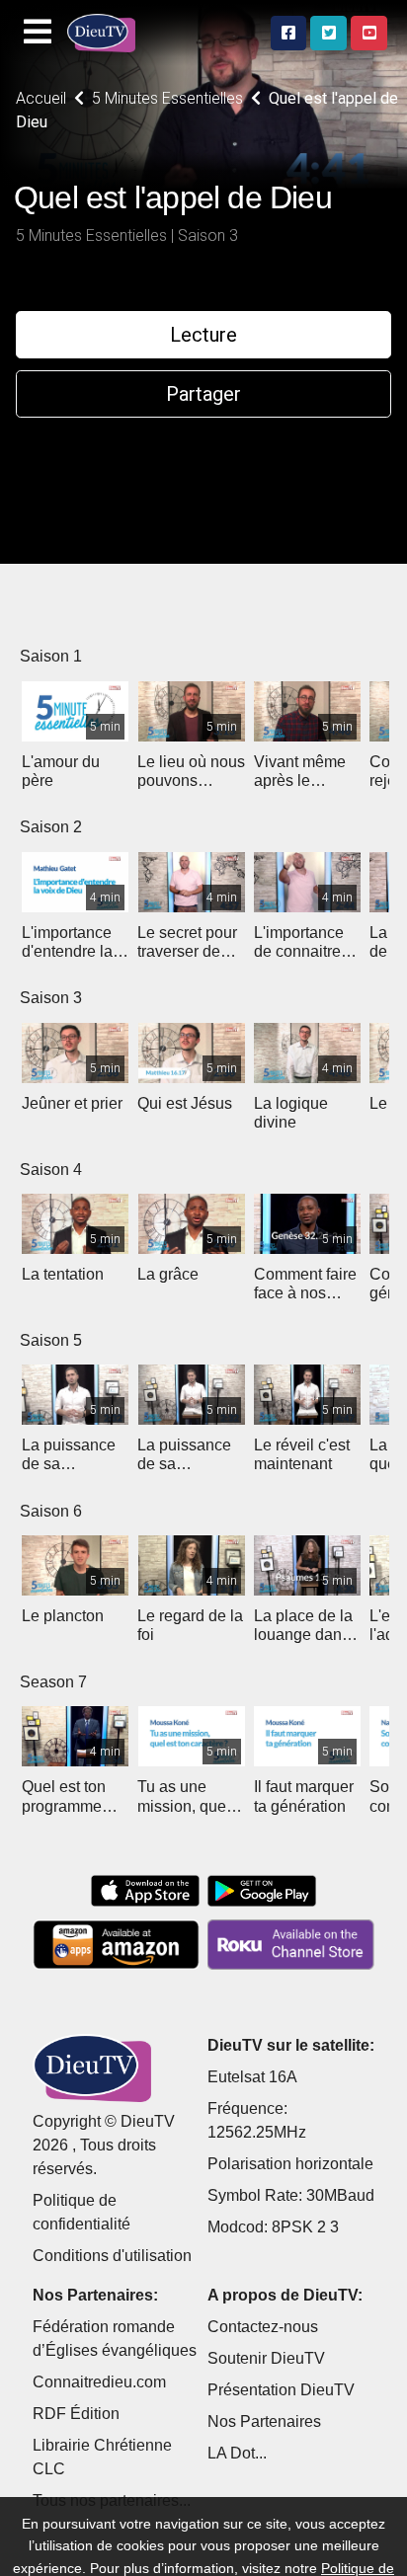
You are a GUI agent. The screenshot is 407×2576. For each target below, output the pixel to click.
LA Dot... (237, 2453)
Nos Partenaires (264, 2421)
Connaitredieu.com (99, 2382)
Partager (203, 394)
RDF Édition (76, 2414)
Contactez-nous (263, 2327)
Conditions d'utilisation (112, 2256)
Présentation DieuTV (281, 2390)
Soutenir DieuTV (266, 2358)
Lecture (203, 335)
